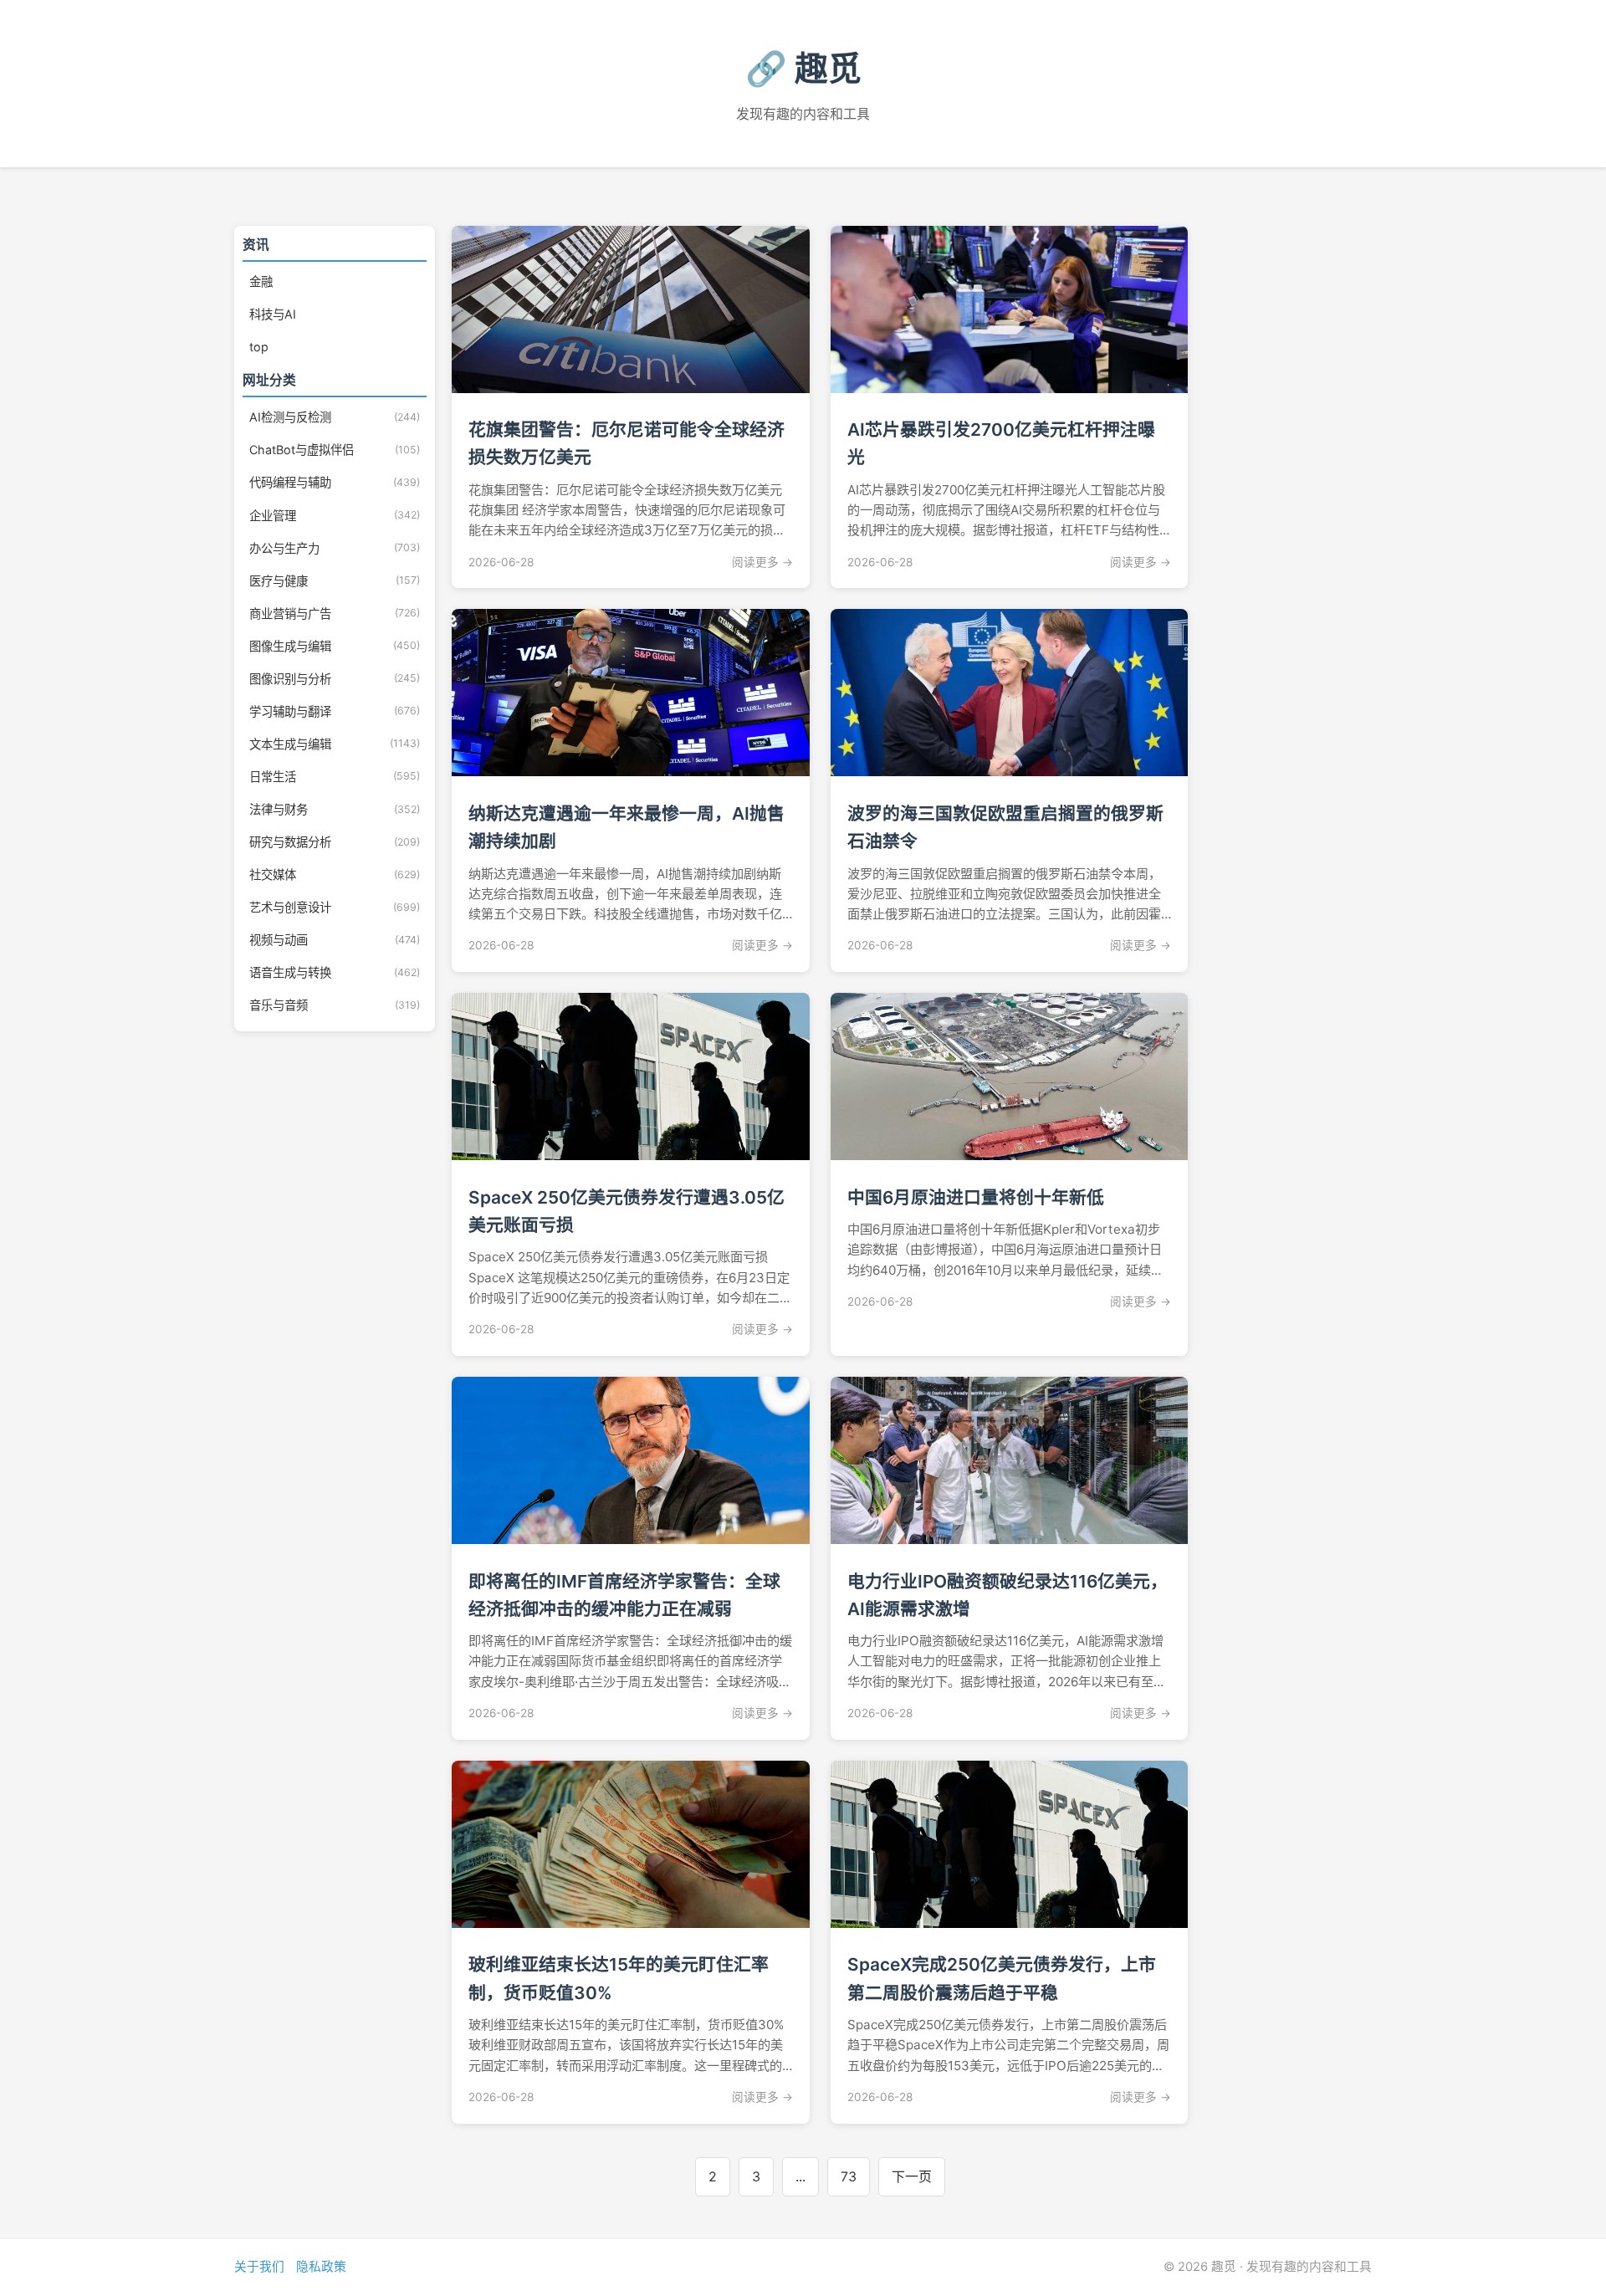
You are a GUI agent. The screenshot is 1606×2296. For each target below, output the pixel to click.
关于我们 (259, 2267)
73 (849, 2176)
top (259, 347)
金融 (261, 281)
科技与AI (273, 314)
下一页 (912, 2176)
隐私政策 (321, 2267)
